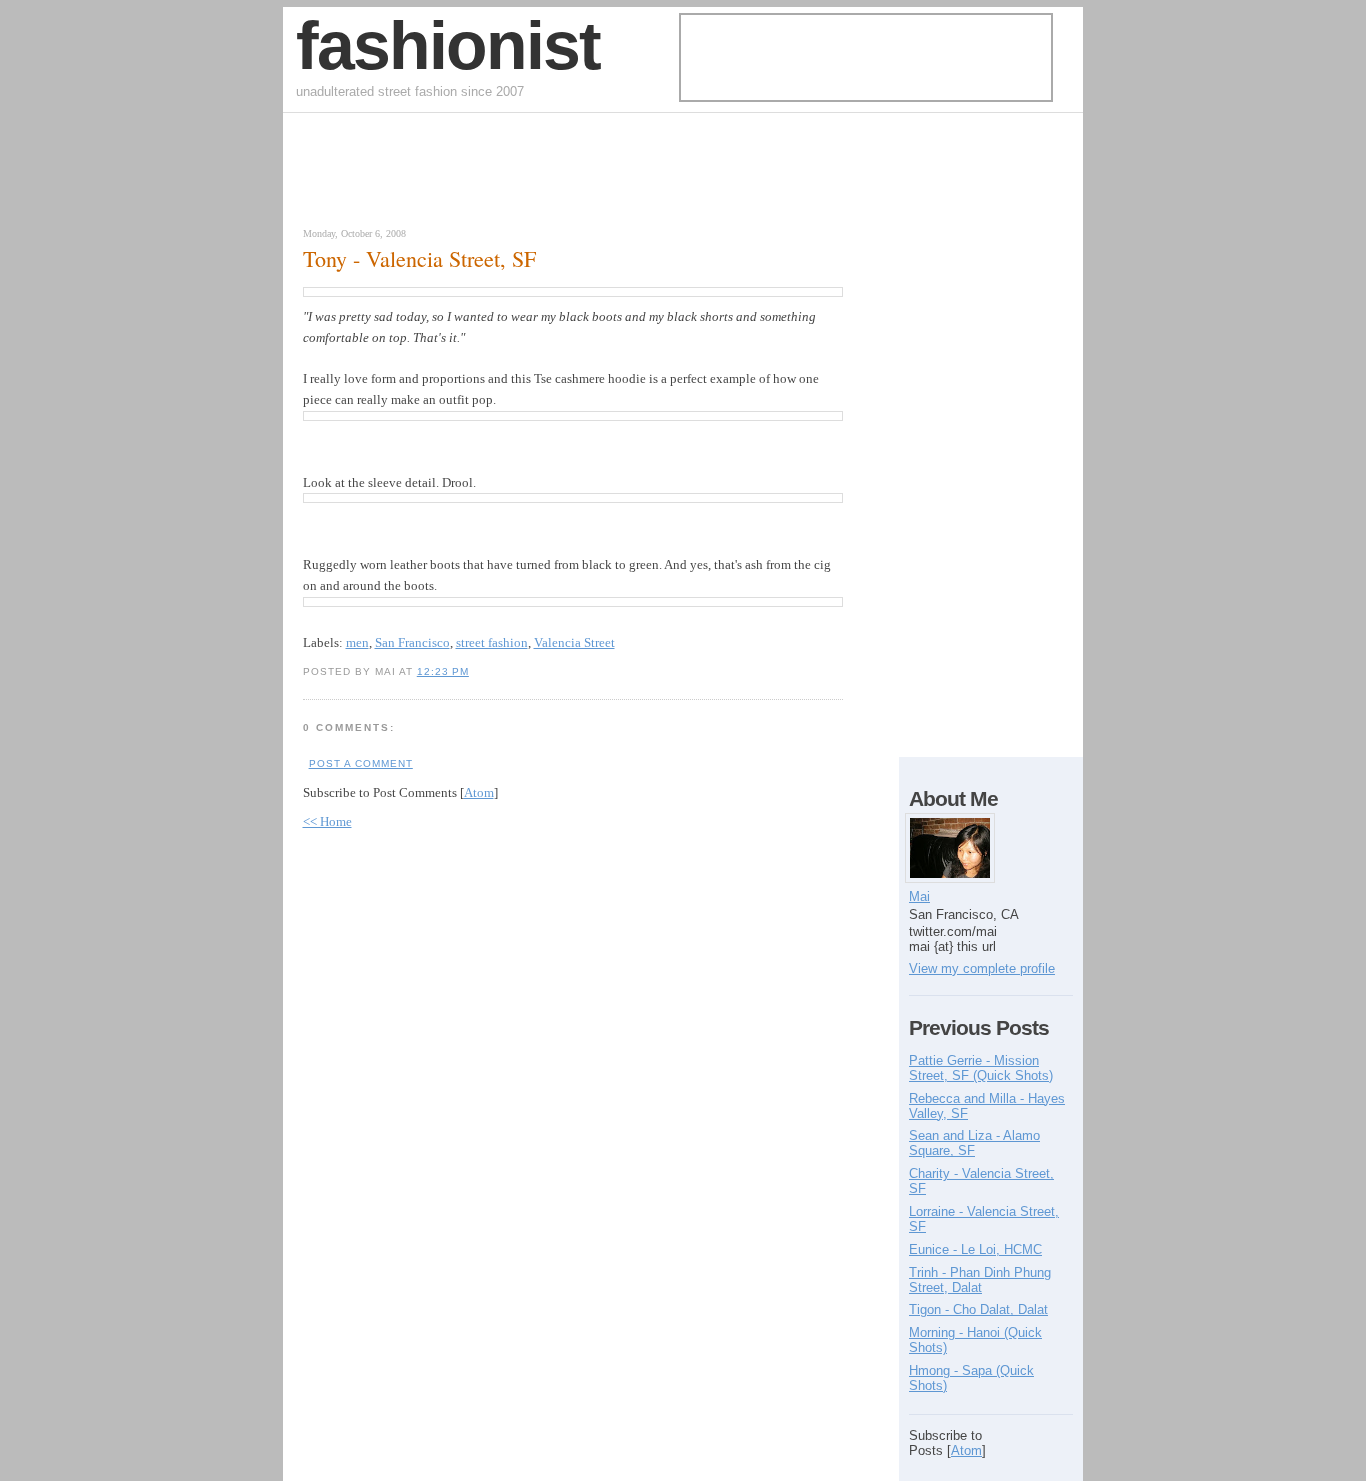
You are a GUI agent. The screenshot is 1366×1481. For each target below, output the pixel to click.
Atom (479, 792)
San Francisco (412, 642)
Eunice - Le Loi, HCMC (975, 1249)
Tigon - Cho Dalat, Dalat (978, 1309)
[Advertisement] (527, 175)
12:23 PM (443, 671)
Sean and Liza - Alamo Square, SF (974, 1143)
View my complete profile (982, 968)
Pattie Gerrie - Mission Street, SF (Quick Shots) (981, 1068)
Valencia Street (574, 642)
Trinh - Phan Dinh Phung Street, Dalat (980, 1280)
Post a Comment (361, 763)
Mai (919, 896)
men (357, 642)
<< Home (327, 821)
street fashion (492, 642)
